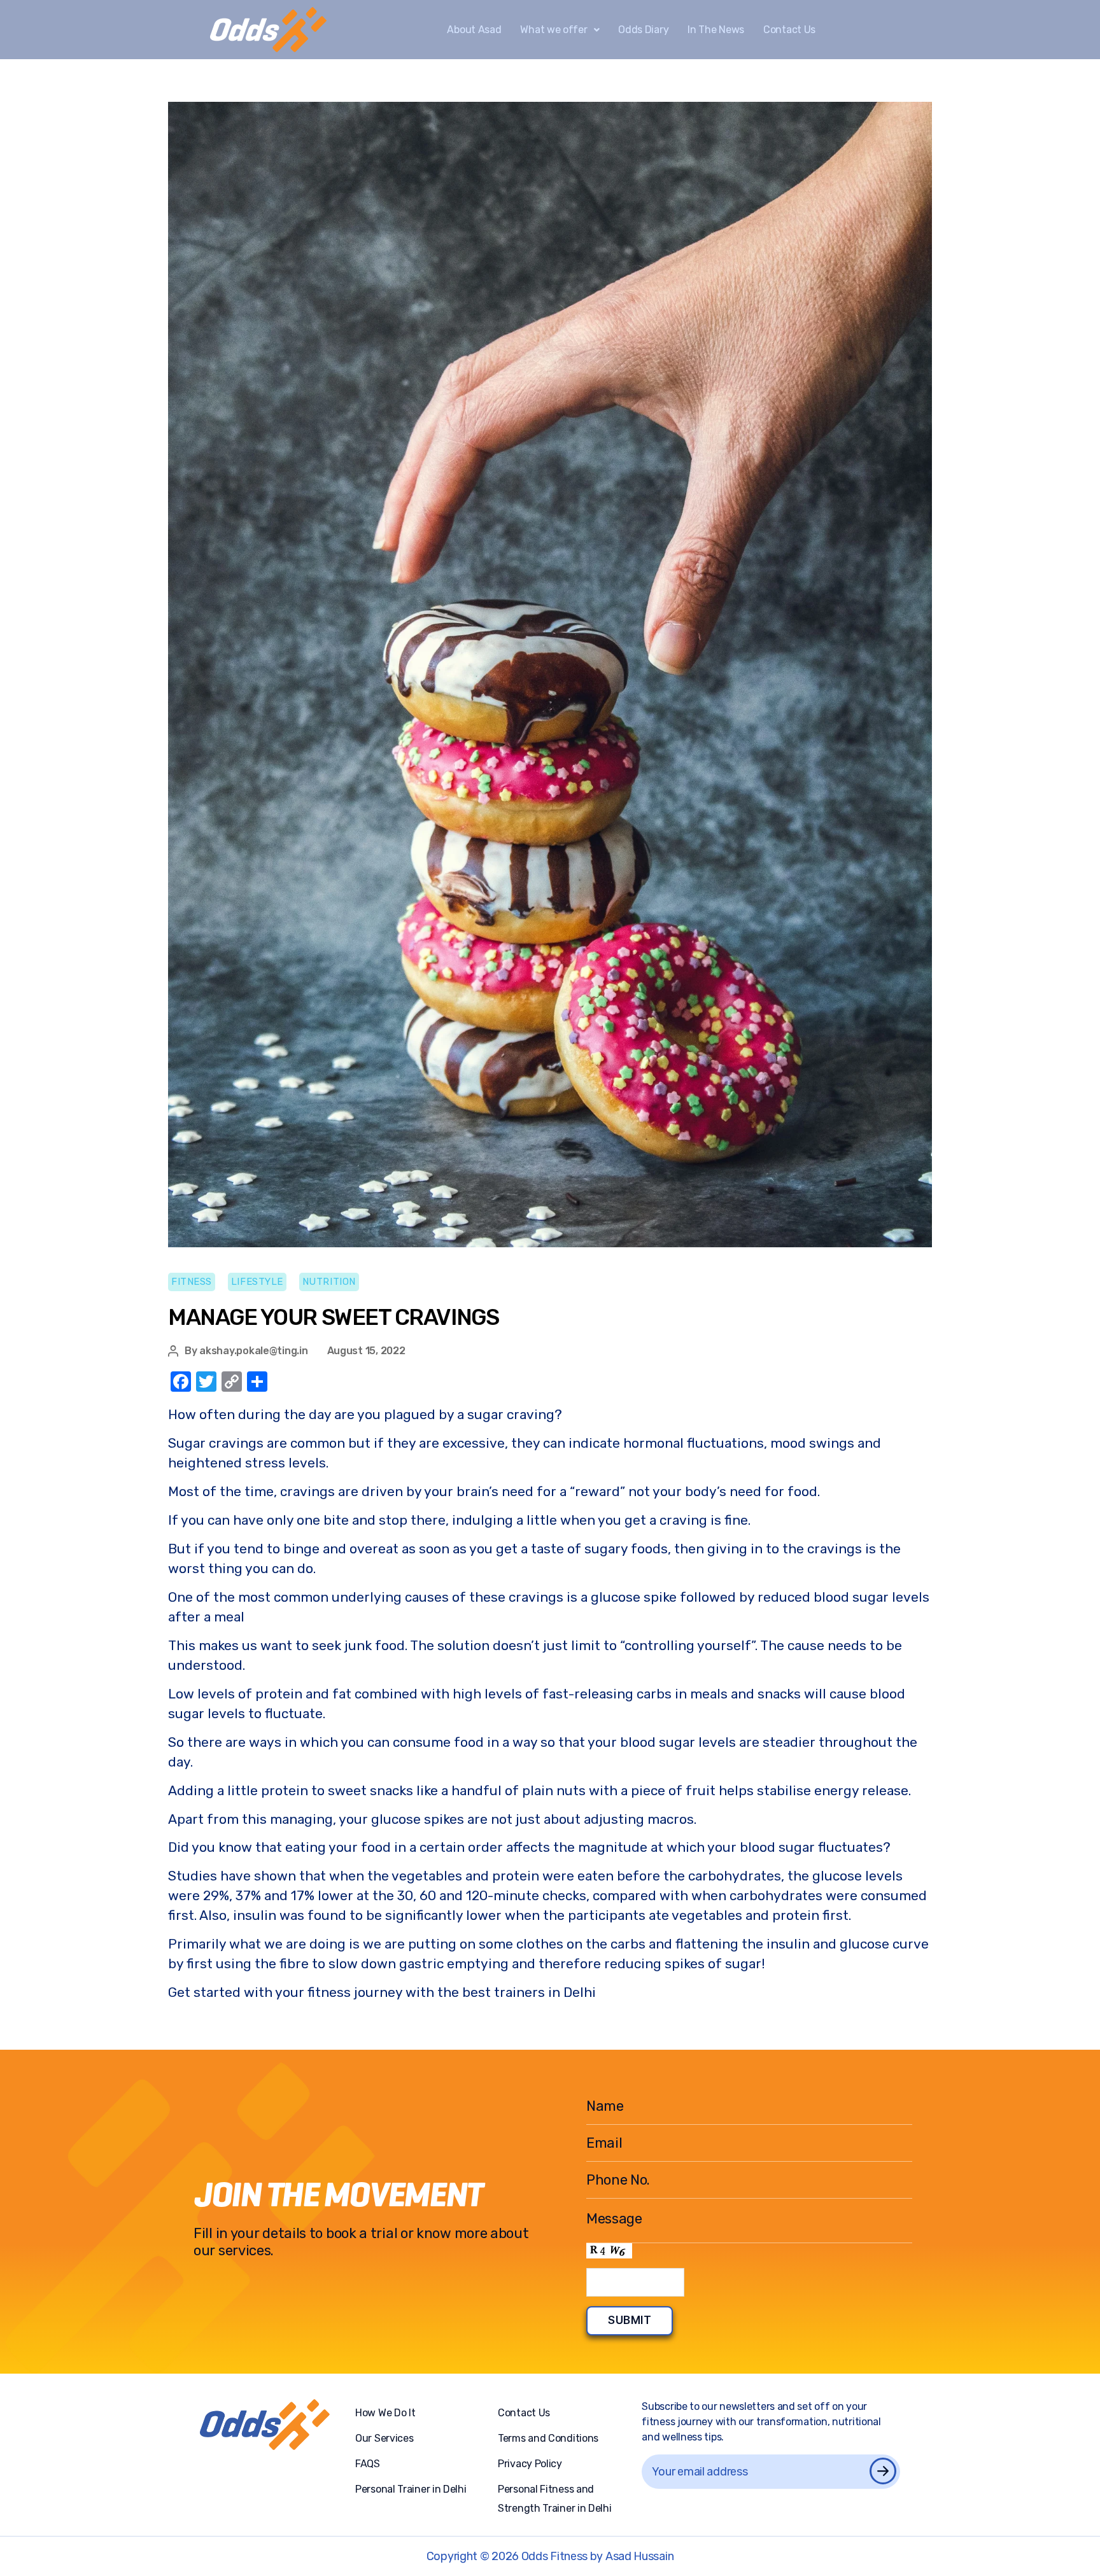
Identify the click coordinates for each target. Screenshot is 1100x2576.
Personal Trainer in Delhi (411, 2489)
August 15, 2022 (366, 1351)
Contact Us (789, 30)
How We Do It (385, 2413)
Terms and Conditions (548, 2438)
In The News (716, 30)
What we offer (554, 30)
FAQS (368, 2464)
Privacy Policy (530, 2464)
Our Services (384, 2438)
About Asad (474, 30)
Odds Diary (643, 30)
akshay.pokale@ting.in (253, 1351)
